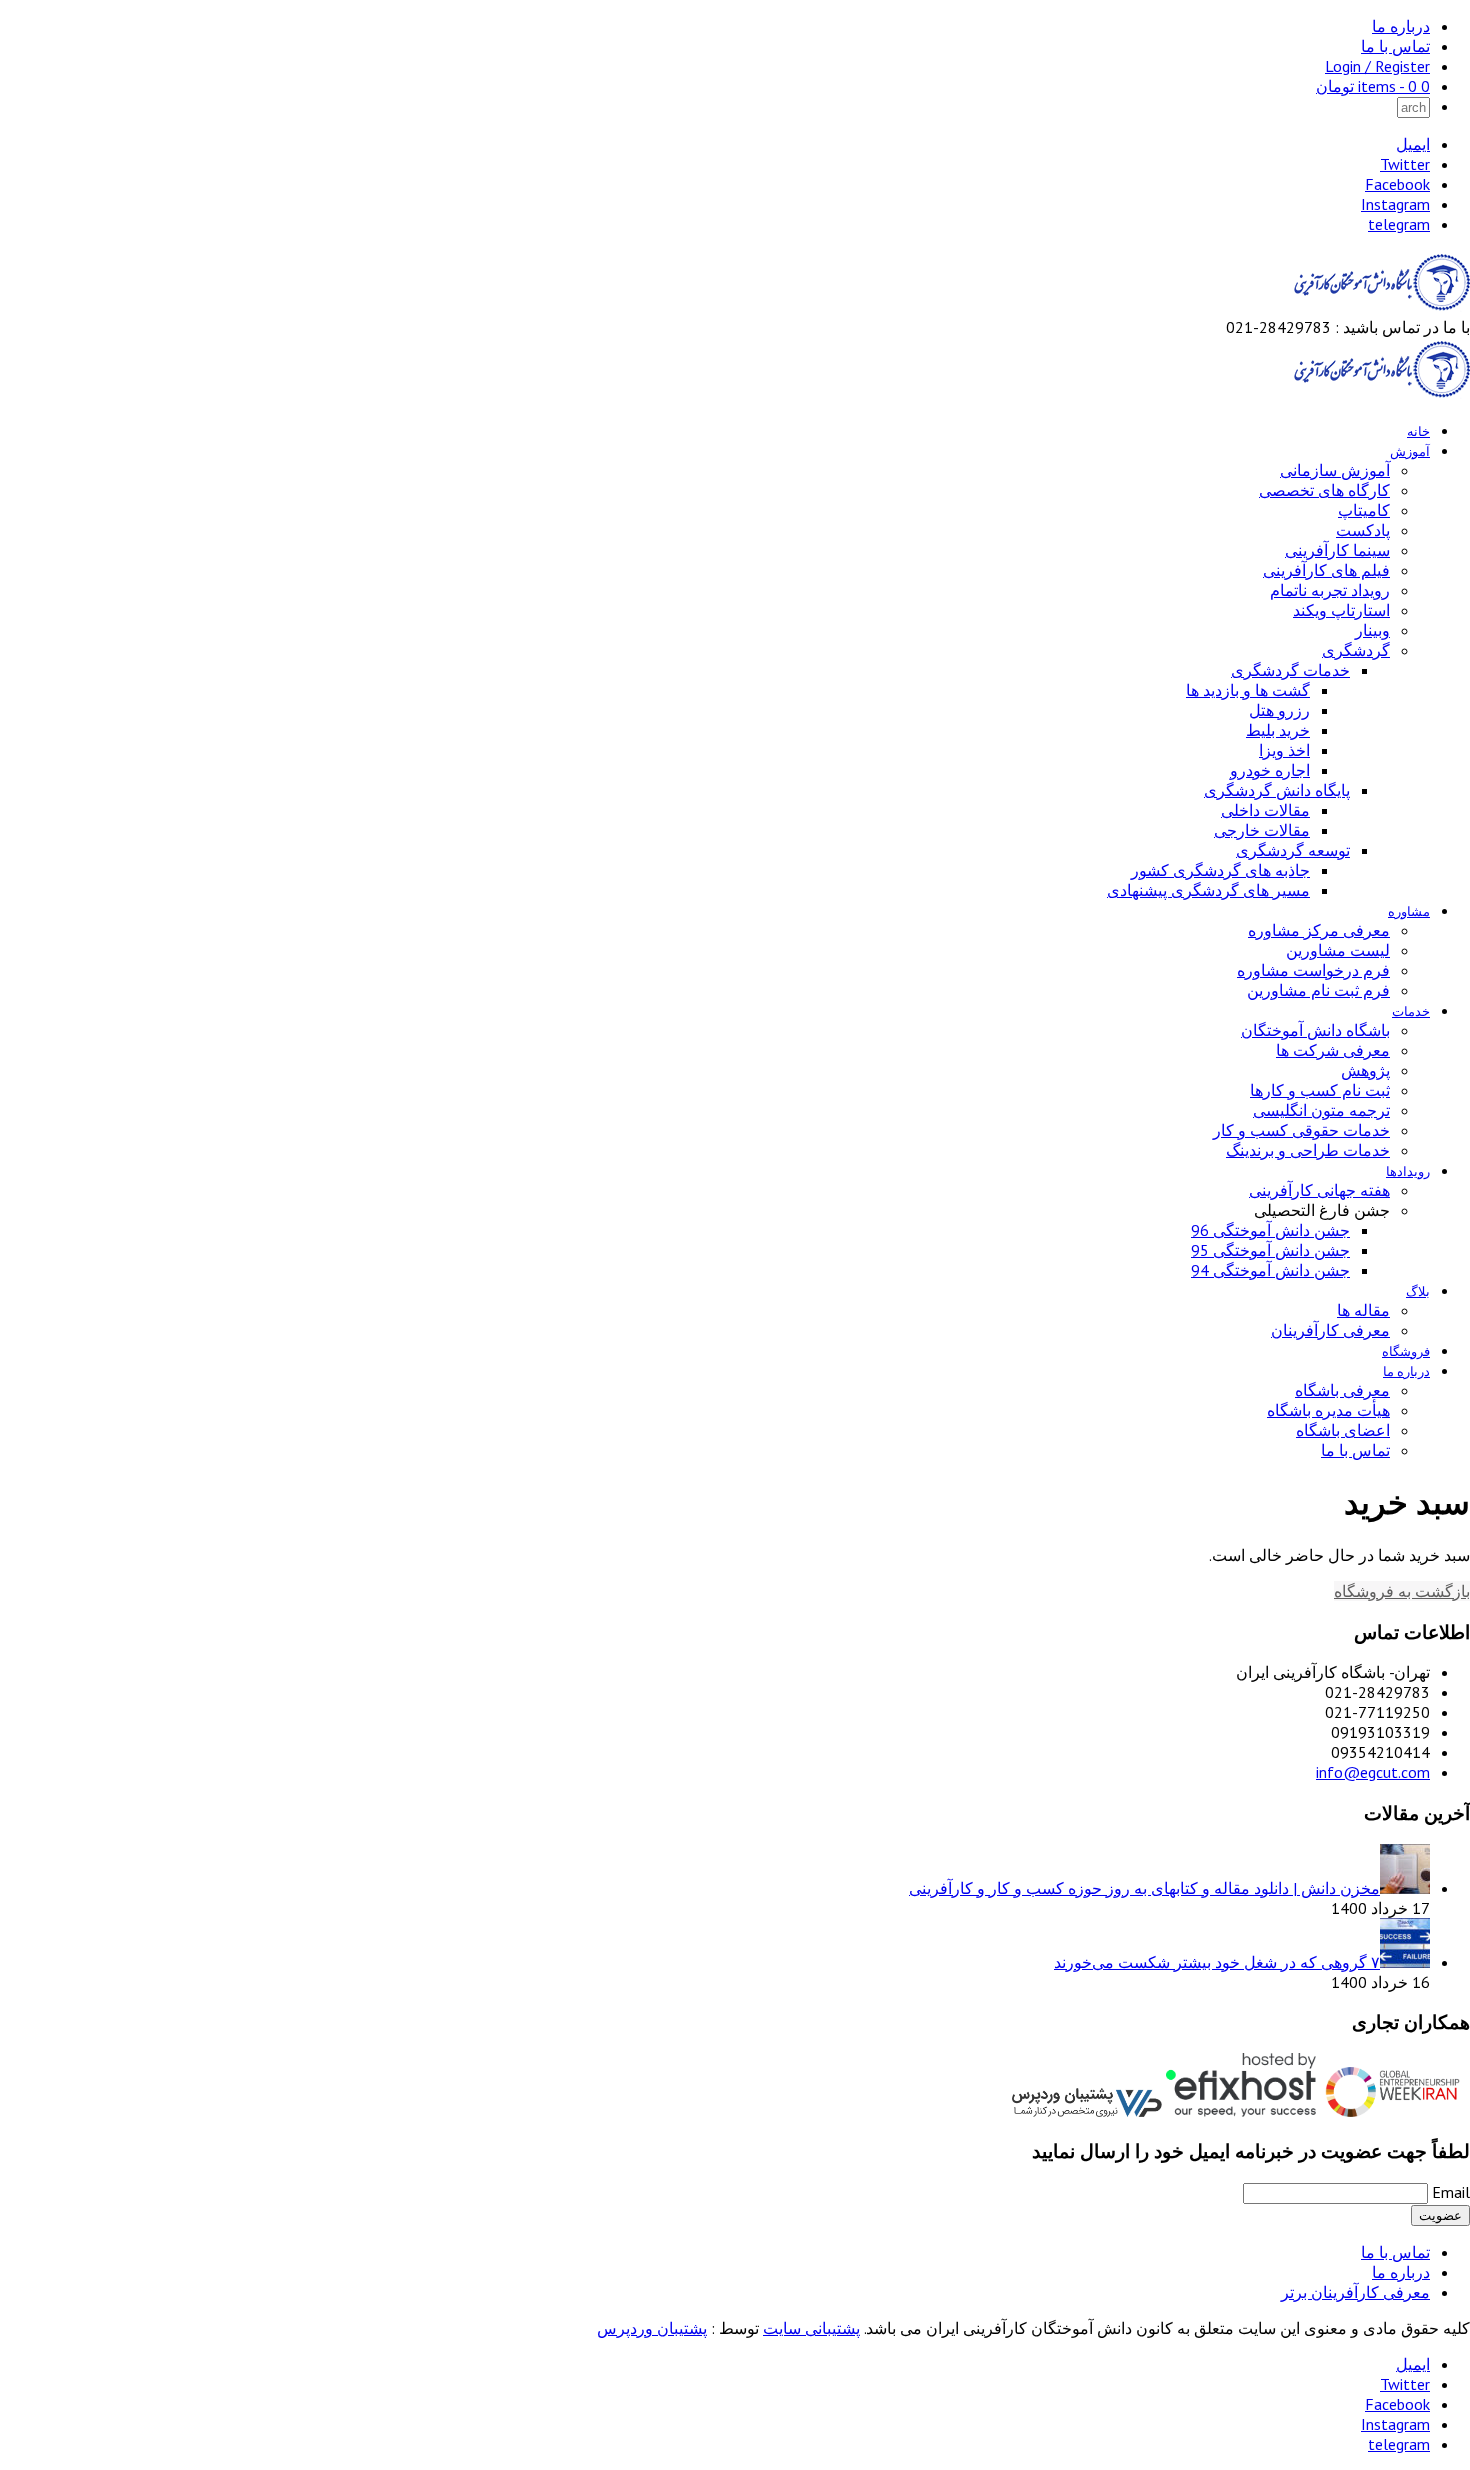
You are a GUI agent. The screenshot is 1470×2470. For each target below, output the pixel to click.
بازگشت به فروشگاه (1402, 1591)
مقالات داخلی (1265, 810)
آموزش (1410, 451)
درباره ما (1401, 26)
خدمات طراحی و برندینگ (1308, 1150)
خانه (1418, 431)
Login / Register (1377, 66)
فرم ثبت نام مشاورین (1318, 990)
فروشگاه (1406, 1351)
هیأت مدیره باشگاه (1328, 1410)
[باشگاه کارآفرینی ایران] (1380, 307)
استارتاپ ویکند (1341, 610)
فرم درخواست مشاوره (1313, 970)
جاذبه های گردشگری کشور (1220, 870)
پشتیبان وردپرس (652, 2328)
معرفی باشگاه (1342, 1390)
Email (1451, 2192)
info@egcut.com (1373, 1772)
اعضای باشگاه (1343, 1430)
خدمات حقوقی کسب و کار (1301, 1130)
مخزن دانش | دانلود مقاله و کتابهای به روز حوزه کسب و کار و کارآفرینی (1144, 1888)
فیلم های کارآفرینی (1326, 570)
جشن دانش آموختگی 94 (1270, 1270)
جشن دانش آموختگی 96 (1270, 1230)
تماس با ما (1395, 46)
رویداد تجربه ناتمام (1330, 590)
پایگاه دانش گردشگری (1277, 790)
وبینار (1372, 630)
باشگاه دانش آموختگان (1315, 1030)
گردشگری (1356, 650)
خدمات (1411, 1011)
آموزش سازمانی (1335, 470)
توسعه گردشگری (1293, 850)
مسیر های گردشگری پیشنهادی (1208, 890)
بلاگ (1418, 1291)
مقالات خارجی (1262, 830)
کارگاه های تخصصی (1324, 490)
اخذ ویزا (1284, 750)
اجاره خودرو (1270, 770)
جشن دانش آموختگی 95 (1270, 1250)
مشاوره (1409, 911)
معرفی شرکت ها (1333, 1050)
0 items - (1373, 86)
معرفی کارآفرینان (1330, 1330)
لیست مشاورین (1338, 950)
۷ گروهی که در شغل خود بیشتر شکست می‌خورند (1217, 1962)
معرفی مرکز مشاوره (1319, 930)
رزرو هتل (1279, 710)
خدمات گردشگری (1290, 670)
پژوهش (1365, 1070)
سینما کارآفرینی (1337, 550)
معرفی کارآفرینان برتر (1355, 2292)
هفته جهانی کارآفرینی (1319, 1190)
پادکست (1363, 530)
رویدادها (1408, 1171)
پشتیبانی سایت (811, 2328)
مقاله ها (1363, 1310)
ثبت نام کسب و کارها (1320, 1090)
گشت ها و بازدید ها (1248, 690)
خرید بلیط (1278, 730)
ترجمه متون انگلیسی (1321, 1110)
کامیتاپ (1364, 510)
